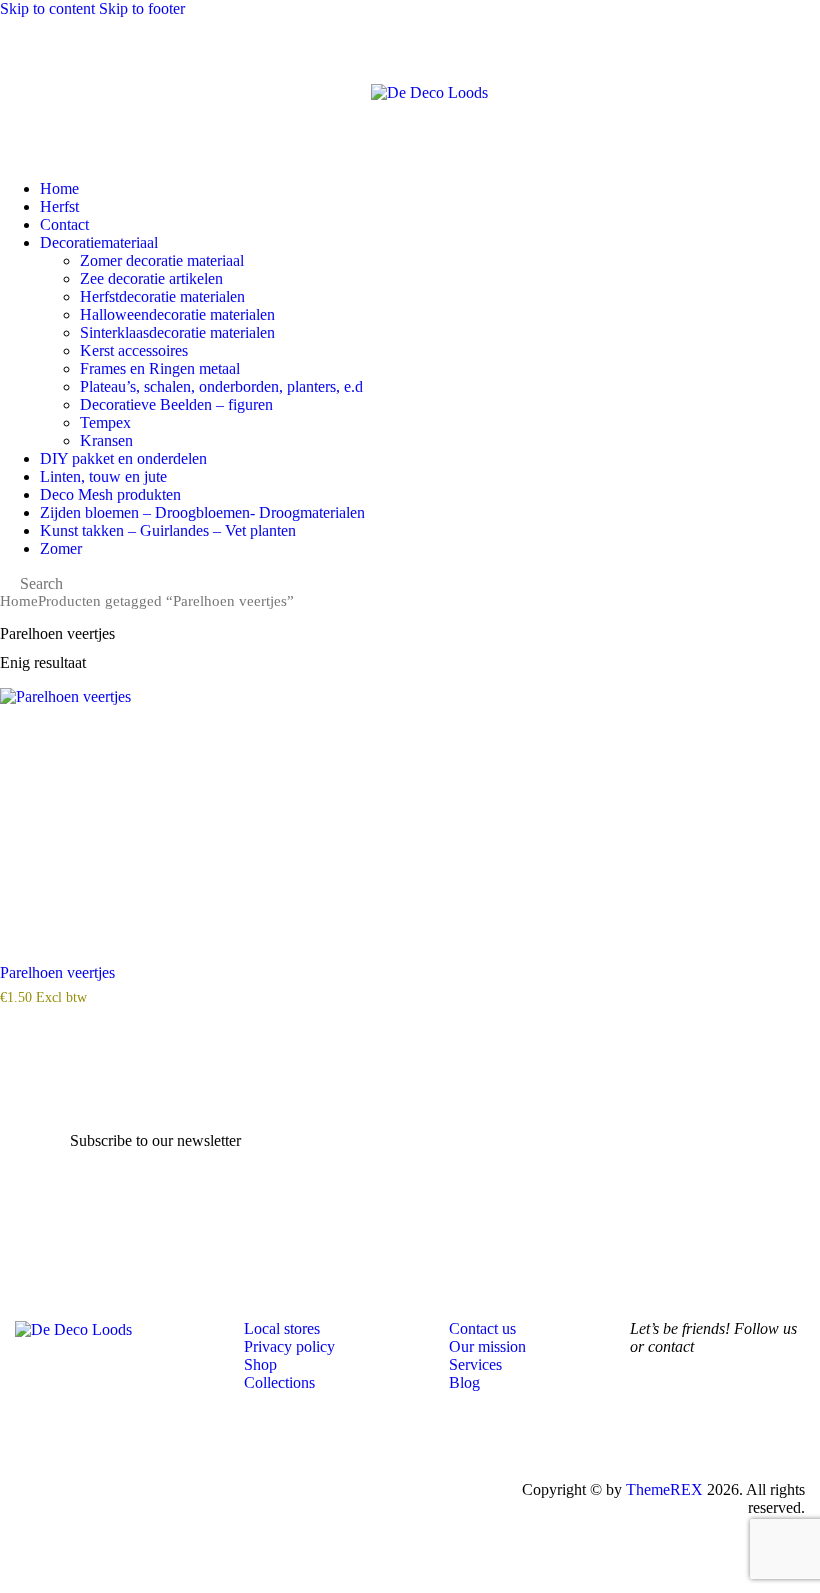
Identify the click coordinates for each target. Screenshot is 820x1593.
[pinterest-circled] (766, 1426)
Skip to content (47, 8)
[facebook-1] (654, 1426)
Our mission (487, 1346)
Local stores (282, 1328)
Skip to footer (142, 8)
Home (19, 601)
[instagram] (710, 1426)
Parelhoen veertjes (57, 972)
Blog (464, 1382)
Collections (279, 1382)
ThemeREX (664, 1489)
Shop (260, 1364)
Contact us (482, 1328)
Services (475, 1364)
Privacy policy (289, 1346)
